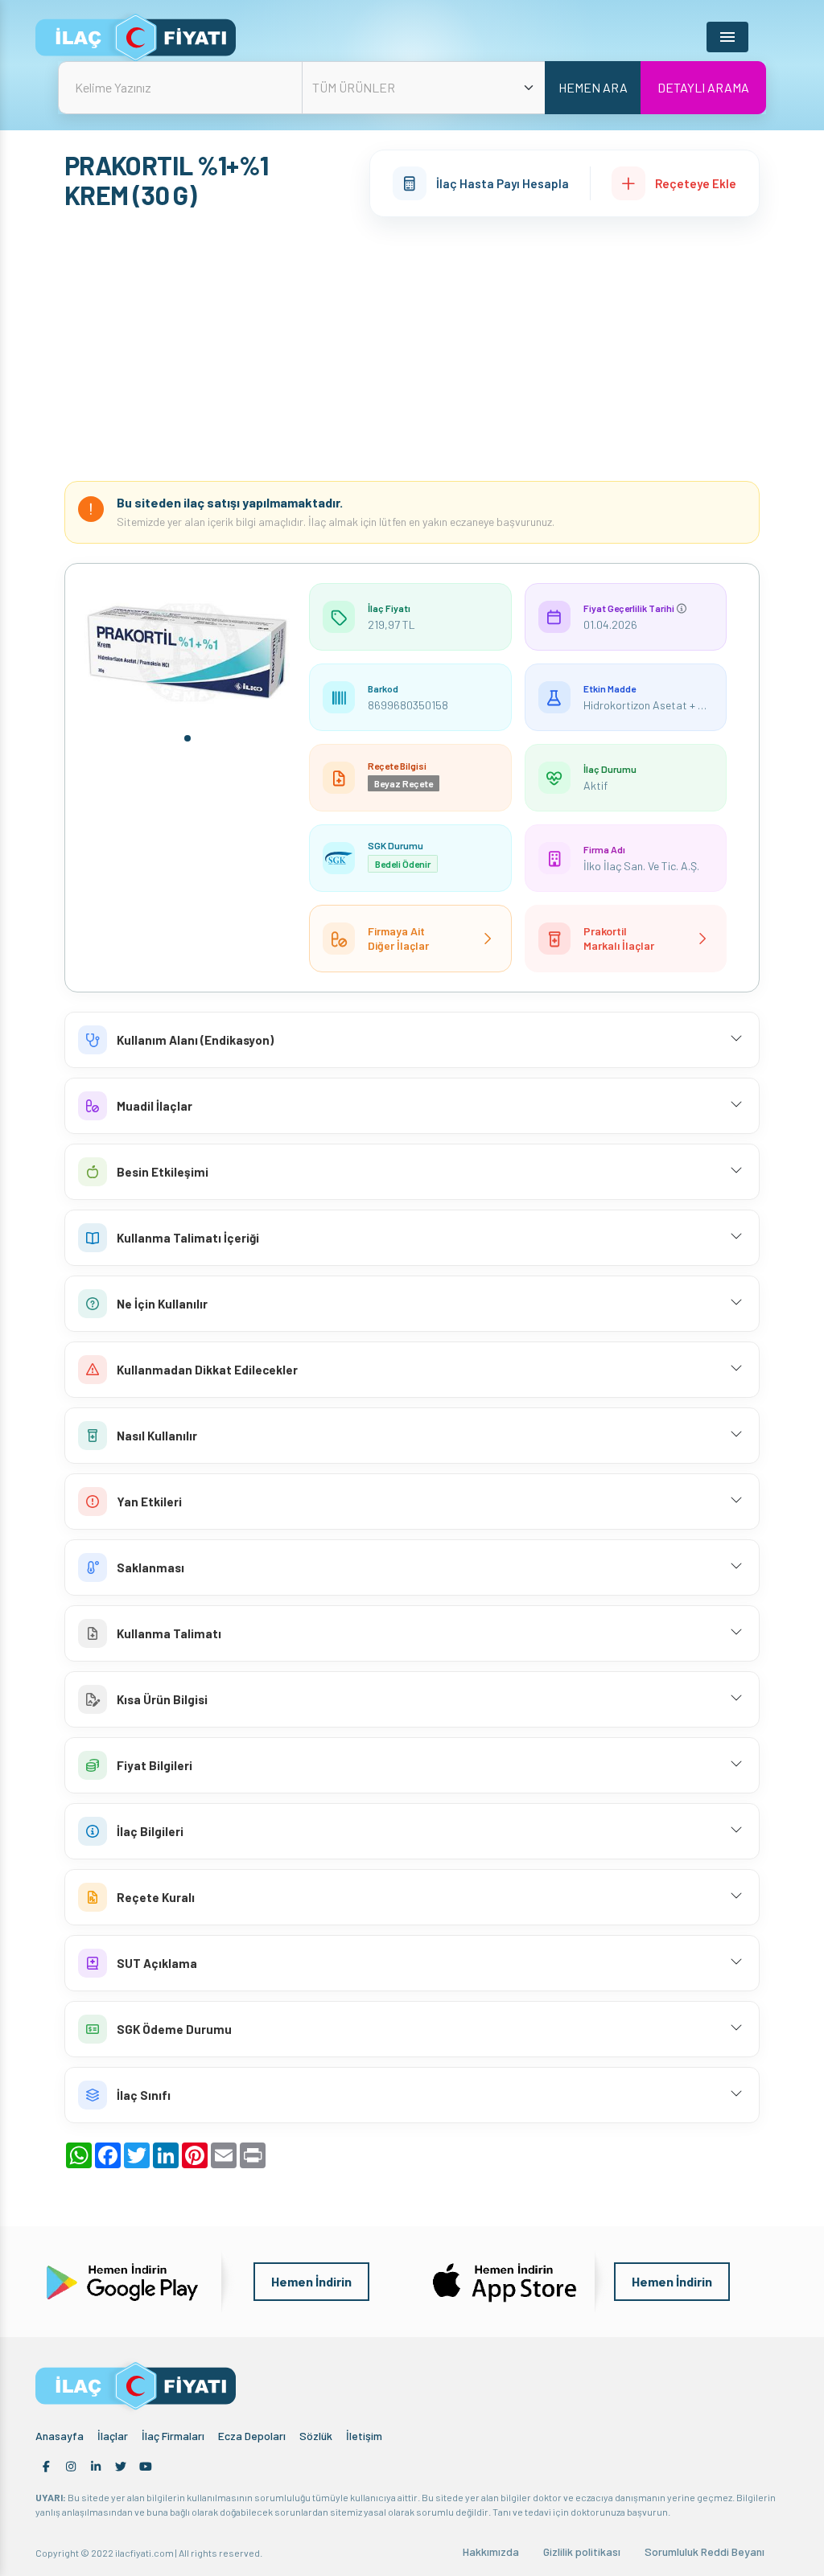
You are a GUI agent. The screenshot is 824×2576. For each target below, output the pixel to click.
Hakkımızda (491, 2551)
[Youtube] (146, 2467)
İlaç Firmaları (173, 2436)
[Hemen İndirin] (121, 2280)
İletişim (364, 2436)
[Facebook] (46, 2467)
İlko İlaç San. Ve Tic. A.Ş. (641, 866)
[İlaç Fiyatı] (136, 37)
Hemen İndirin (311, 2281)
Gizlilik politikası (582, 2551)
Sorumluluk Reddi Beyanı (705, 2551)
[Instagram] (71, 2467)
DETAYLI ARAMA (703, 87)
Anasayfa (60, 2436)
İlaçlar (113, 2436)
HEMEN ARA (593, 87)
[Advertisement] (412, 349)
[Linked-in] (96, 2467)
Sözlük (316, 2436)
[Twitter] (121, 2467)
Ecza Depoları (252, 2436)
